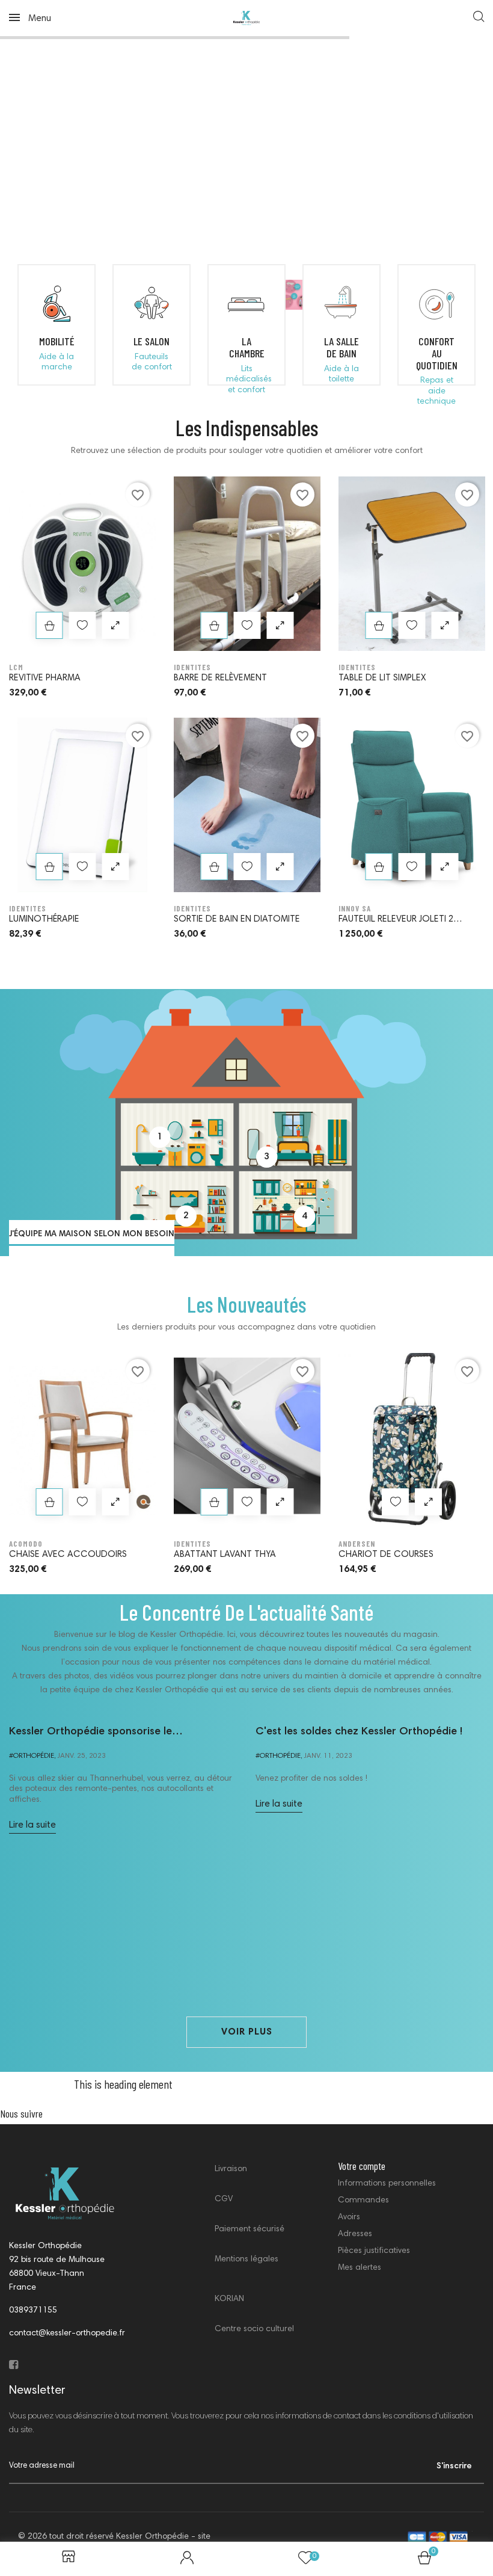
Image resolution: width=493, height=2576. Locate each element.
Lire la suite (32, 1825)
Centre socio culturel (254, 2329)
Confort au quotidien (437, 353)
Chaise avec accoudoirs (68, 1555)
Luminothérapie (44, 920)
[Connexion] (187, 2559)
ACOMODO (26, 1544)
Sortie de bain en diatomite (237, 920)
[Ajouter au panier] (50, 625)
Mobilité (57, 341)
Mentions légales (246, 2260)
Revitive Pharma (45, 678)
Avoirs (349, 2217)
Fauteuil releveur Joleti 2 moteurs (396, 921)
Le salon (152, 341)
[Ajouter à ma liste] (83, 625)
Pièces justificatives (374, 2251)
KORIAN (229, 2299)
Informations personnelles (387, 2184)
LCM (16, 667)
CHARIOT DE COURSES (386, 1555)
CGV (224, 2199)
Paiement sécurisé (250, 2229)
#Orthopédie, (32, 1756)
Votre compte (362, 2166)
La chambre (247, 347)
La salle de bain (341, 347)
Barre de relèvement (220, 678)
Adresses (355, 2234)
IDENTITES (28, 908)
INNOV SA (355, 908)
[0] (424, 2562)
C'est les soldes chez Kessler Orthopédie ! (359, 1732)
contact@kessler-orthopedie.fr (67, 2334)
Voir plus (247, 2032)
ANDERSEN (357, 1544)
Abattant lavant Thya (225, 1555)
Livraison (231, 2169)
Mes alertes (360, 2268)
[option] (82, 718)
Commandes (363, 2201)
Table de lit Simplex (382, 678)
